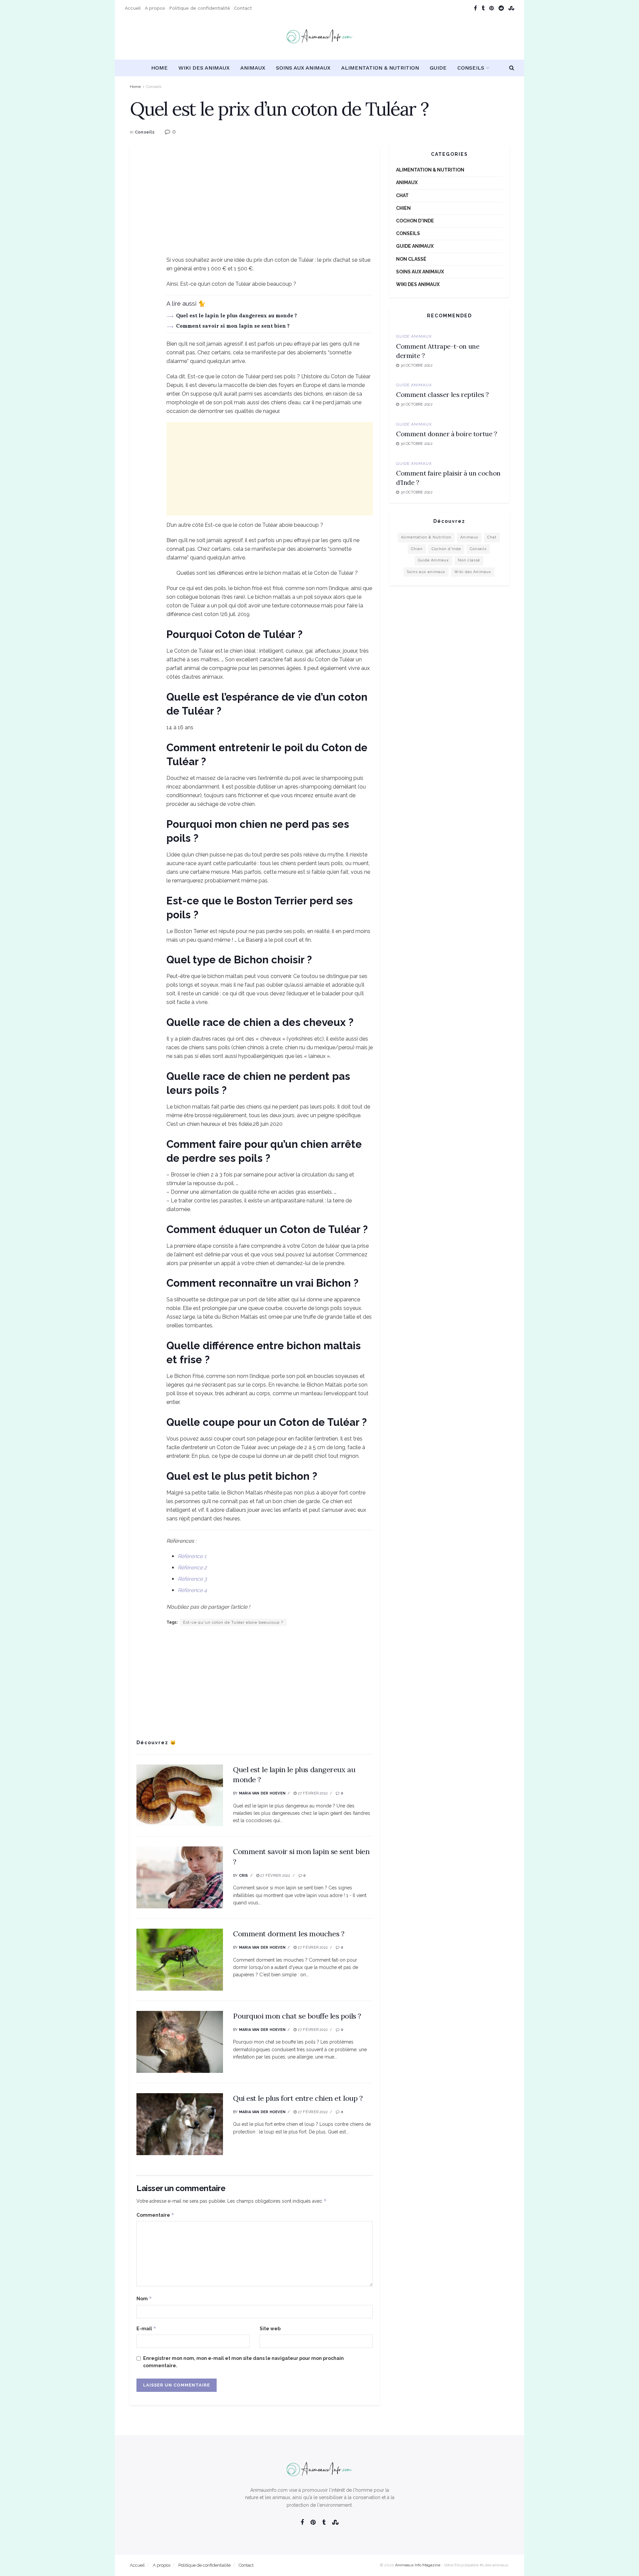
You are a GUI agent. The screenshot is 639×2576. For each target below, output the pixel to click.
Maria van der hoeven (262, 1793)
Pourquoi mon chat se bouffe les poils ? (297, 2016)
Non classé (411, 259)
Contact (243, 8)
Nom (144, 2298)
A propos (155, 8)
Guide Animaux (415, 246)
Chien (403, 208)
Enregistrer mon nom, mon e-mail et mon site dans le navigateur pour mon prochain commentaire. (243, 2362)
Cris (244, 1876)
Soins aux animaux (303, 68)
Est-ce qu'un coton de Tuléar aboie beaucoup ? (233, 1622)
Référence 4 (192, 1590)
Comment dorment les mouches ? (289, 1934)
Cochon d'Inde (415, 221)
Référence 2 (192, 1568)
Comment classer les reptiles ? (442, 394)
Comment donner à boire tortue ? (447, 434)
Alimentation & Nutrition (380, 68)
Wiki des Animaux (204, 68)
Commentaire (155, 2215)
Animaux (253, 68)
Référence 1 (192, 1556)
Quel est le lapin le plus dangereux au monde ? (236, 316)
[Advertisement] (255, 209)
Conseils (471, 68)
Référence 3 (192, 1579)
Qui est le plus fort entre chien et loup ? (298, 2098)
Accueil (133, 8)
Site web (270, 2329)
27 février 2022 (312, 1793)
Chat (402, 195)
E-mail (146, 2328)
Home (159, 68)
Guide (438, 68)
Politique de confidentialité (200, 8)
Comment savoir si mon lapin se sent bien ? (233, 326)
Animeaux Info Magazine (418, 2565)
